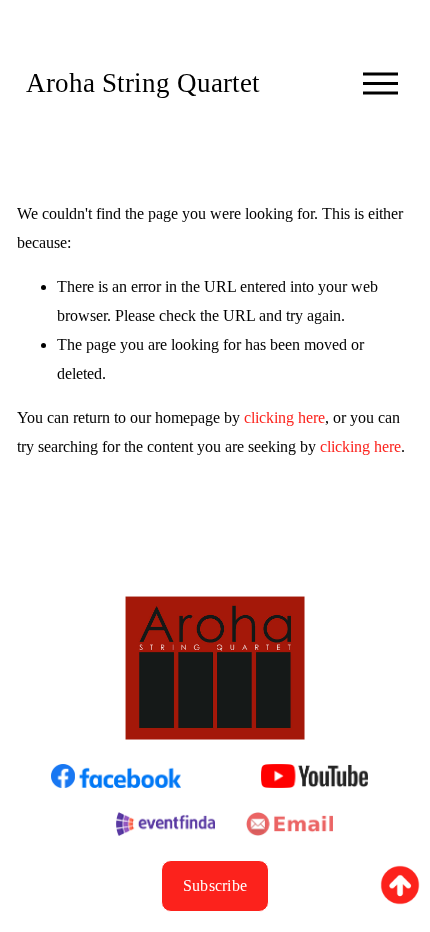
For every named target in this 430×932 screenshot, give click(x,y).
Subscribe (215, 885)
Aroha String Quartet (143, 83)
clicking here (284, 417)
